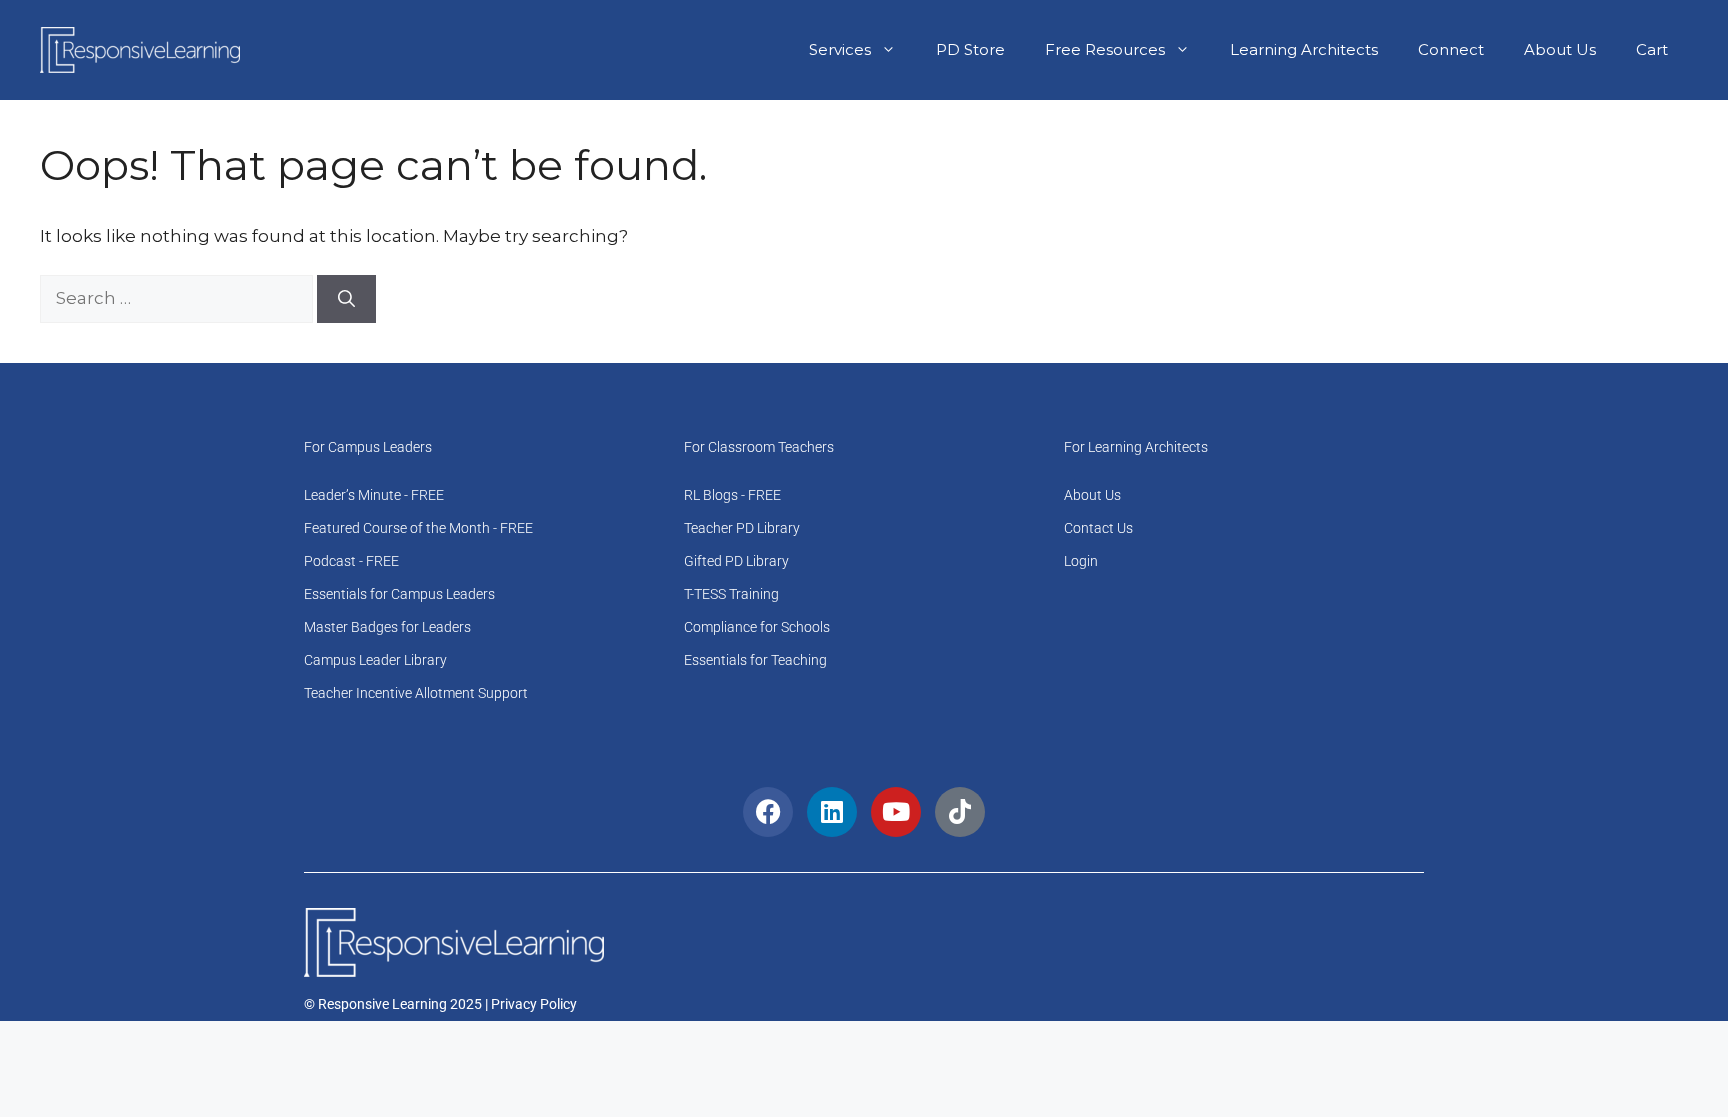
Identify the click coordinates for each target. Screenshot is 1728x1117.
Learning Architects (1304, 49)
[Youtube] (896, 812)
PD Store (970, 49)
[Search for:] (178, 298)
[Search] (346, 299)
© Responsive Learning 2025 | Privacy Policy (440, 1004)
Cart (1652, 49)
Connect (1451, 49)
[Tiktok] (960, 812)
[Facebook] (768, 812)
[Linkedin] (832, 812)
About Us (1560, 49)
